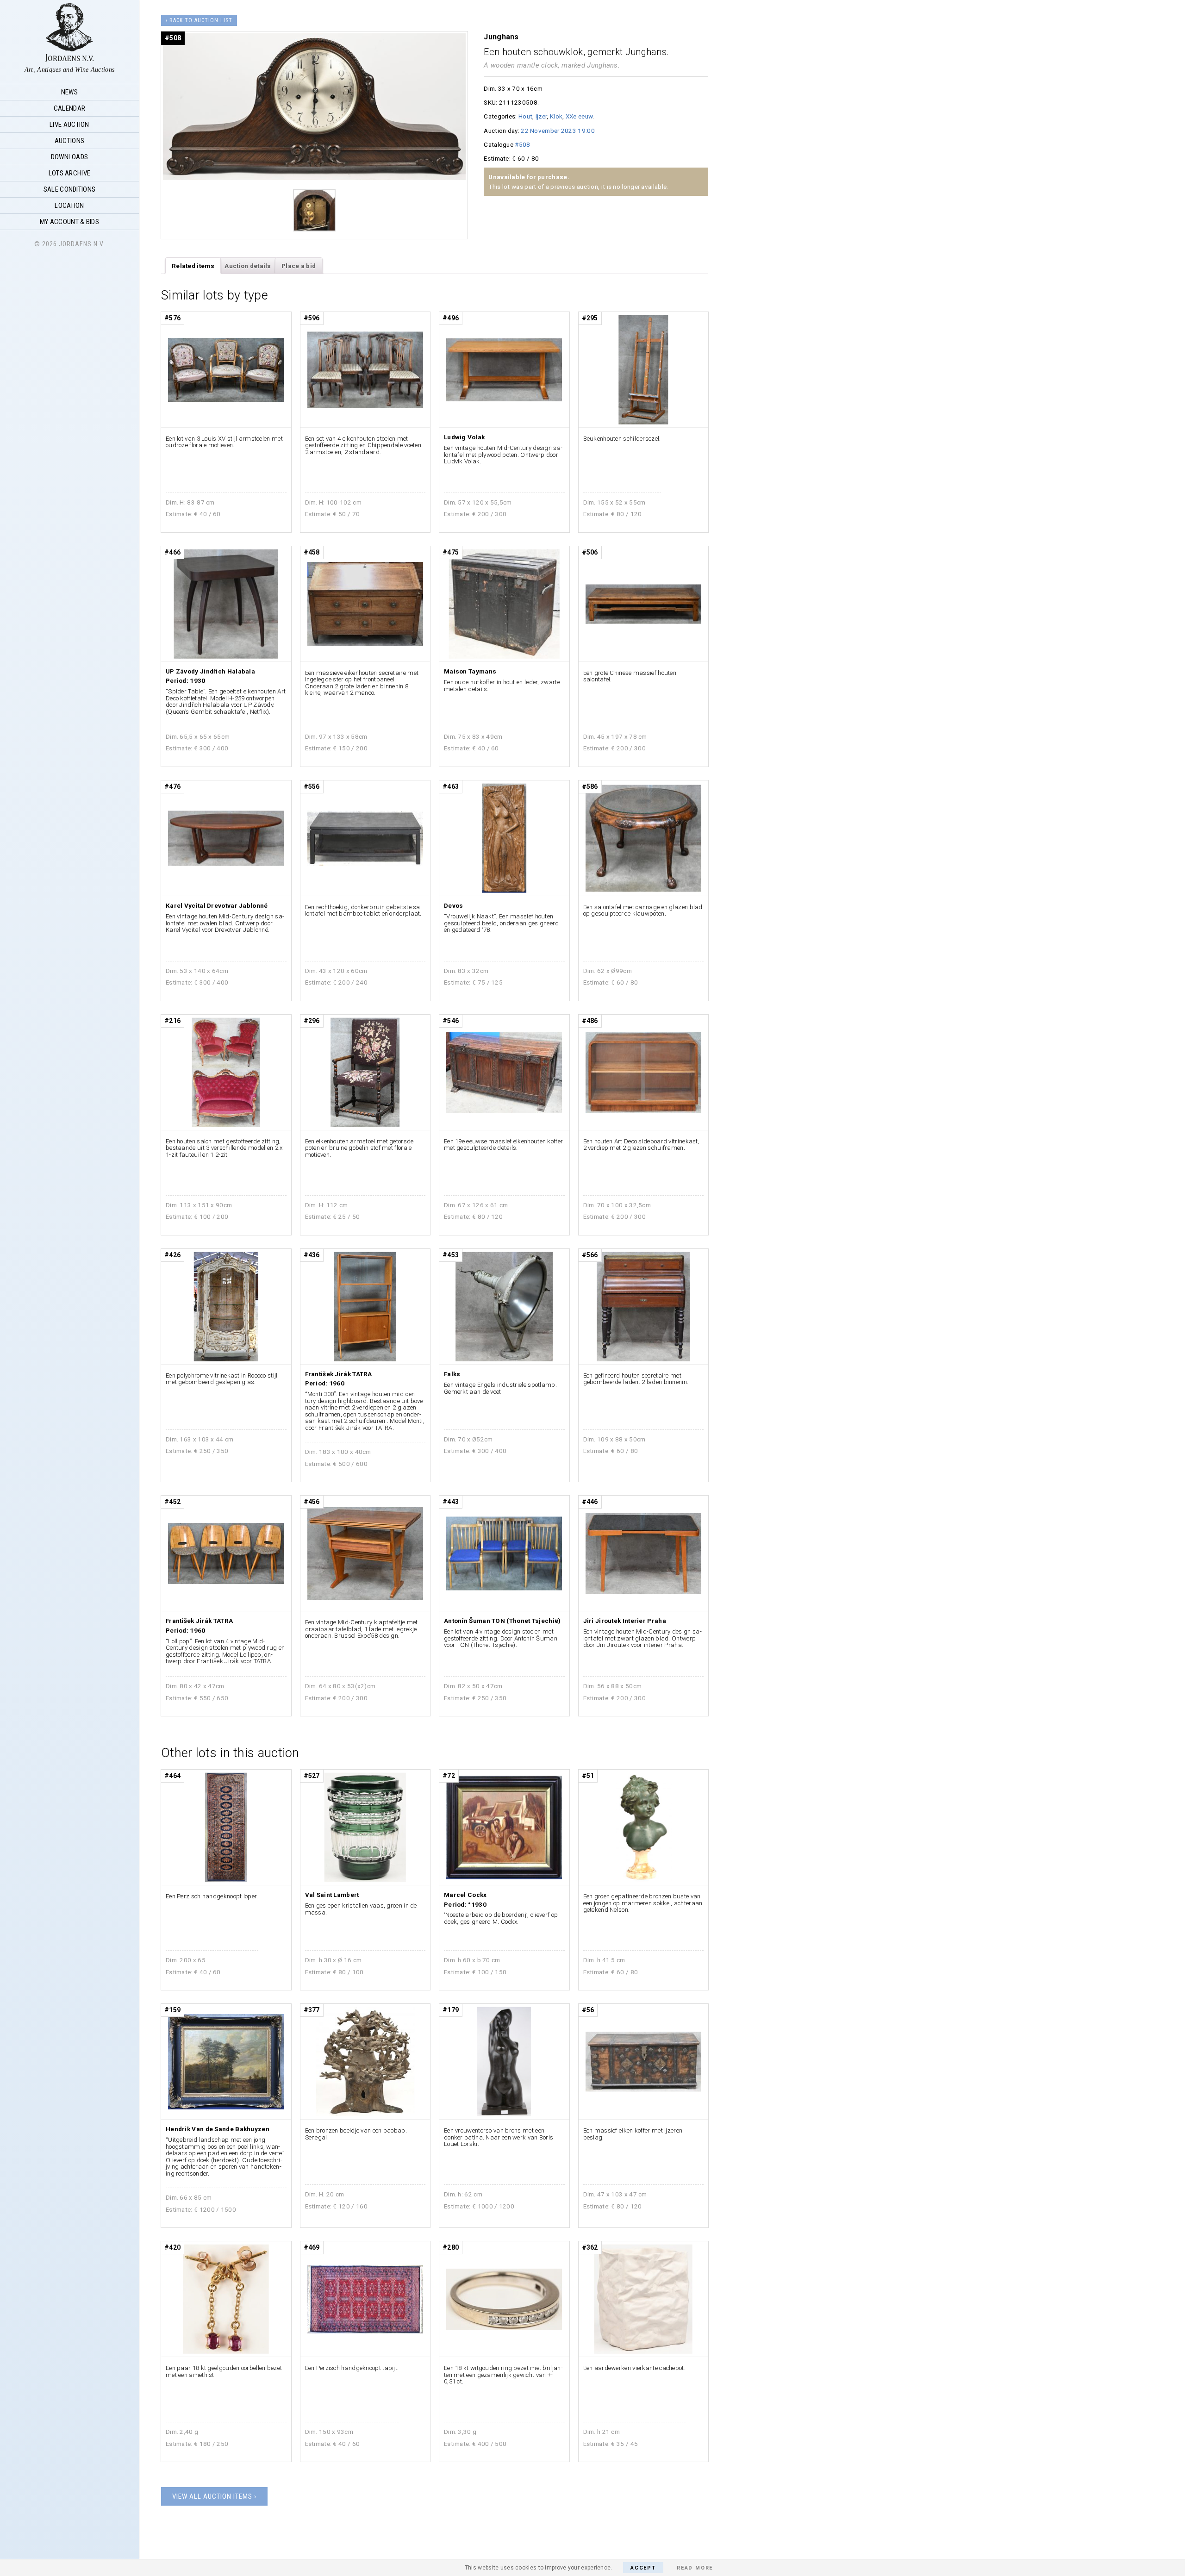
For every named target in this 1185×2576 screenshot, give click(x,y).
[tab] (193, 266)
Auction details (248, 266)
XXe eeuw (579, 116)
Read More (695, 2568)
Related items (193, 266)
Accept (643, 2568)
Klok (556, 116)
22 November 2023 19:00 (558, 131)
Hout (525, 116)
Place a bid (299, 266)
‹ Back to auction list (199, 20)
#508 (522, 144)
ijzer (541, 116)
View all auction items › (214, 2496)
